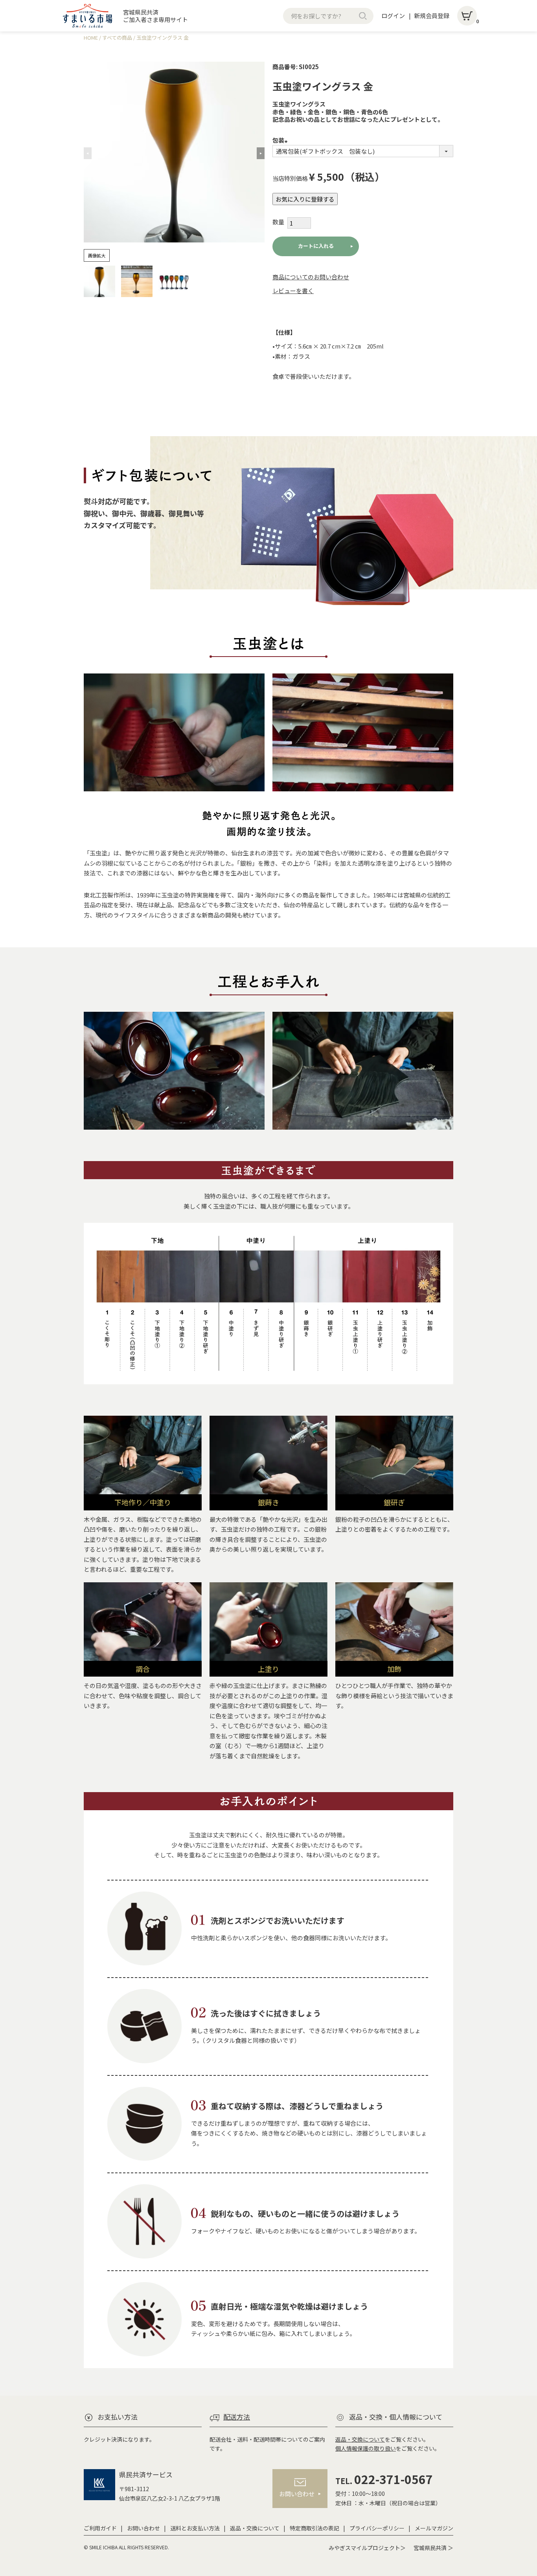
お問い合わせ (143, 2528)
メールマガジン (434, 2528)
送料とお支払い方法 (195, 2528)
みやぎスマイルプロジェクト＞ (367, 2548)
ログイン (393, 16)
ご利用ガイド (100, 2528)
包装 (281, 140)
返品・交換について (360, 2439)
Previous (88, 153)
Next (261, 153)
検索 (363, 16)
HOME (91, 38)
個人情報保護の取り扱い (366, 2448)
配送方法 (237, 2417)
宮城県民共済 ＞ (433, 2548)
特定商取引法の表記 (314, 2528)
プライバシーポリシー (377, 2528)
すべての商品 (117, 38)
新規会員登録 (432, 16)
